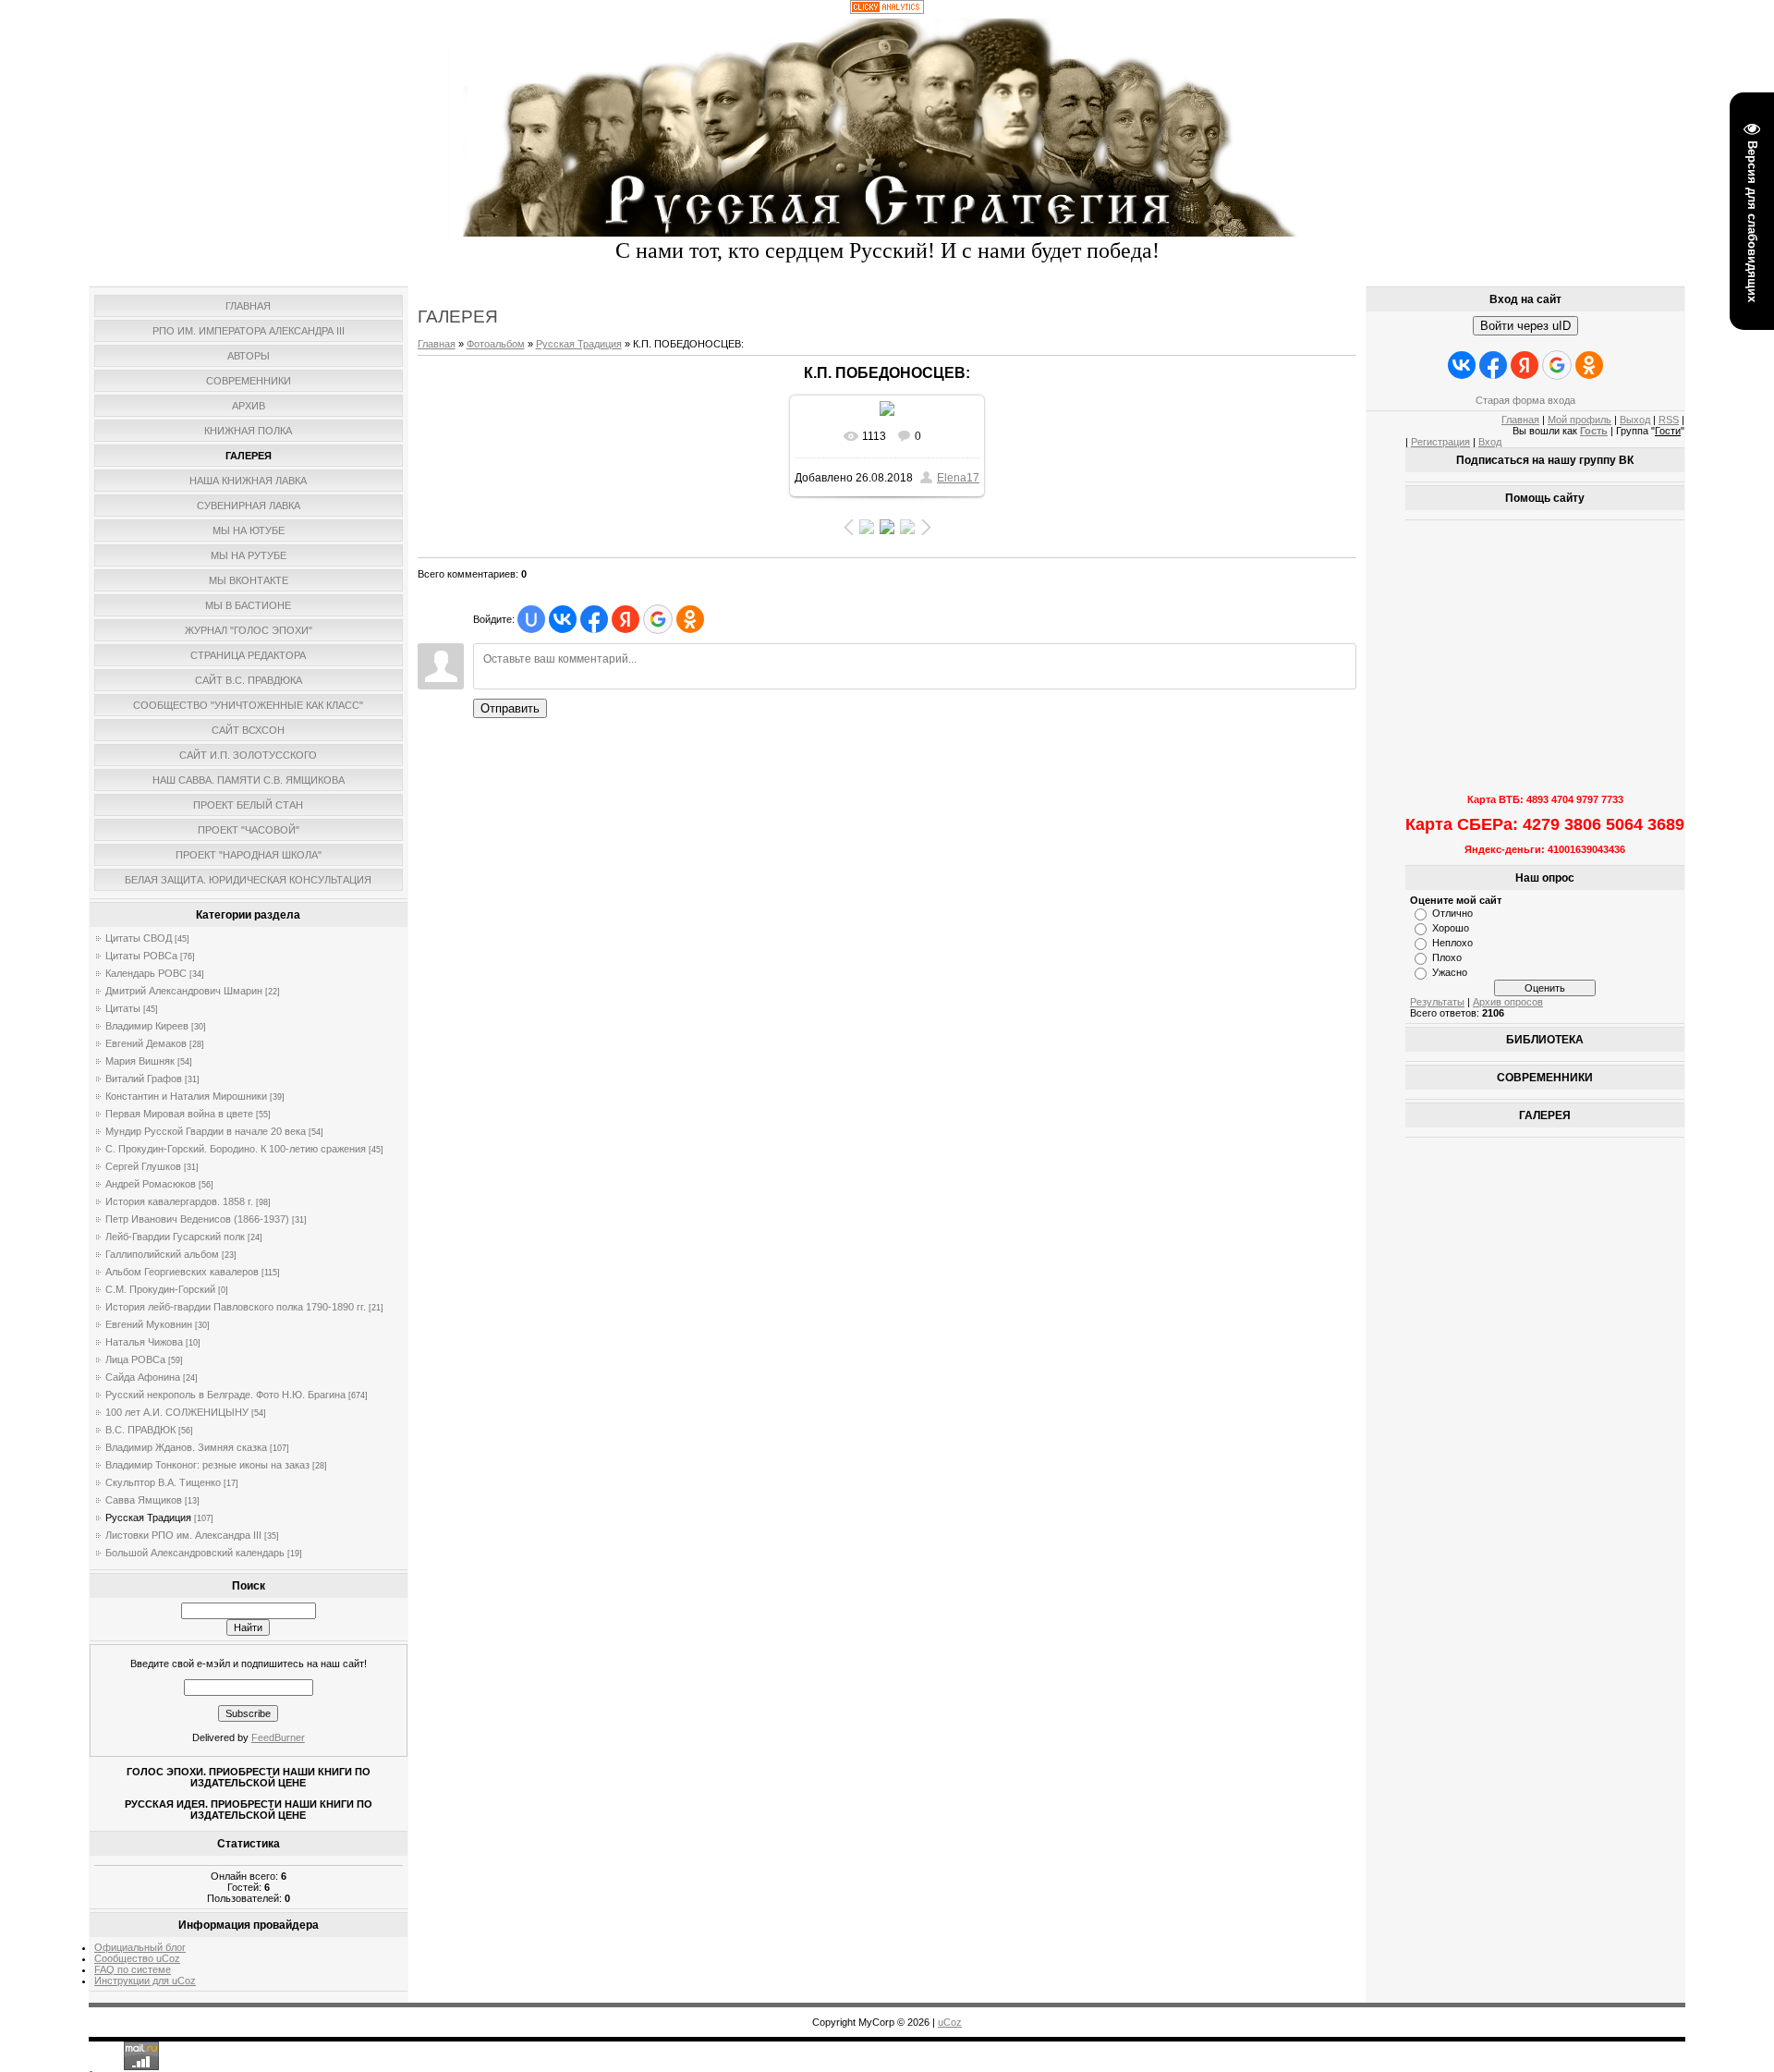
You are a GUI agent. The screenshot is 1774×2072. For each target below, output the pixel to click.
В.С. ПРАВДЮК (140, 1430)
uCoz (950, 2022)
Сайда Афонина (143, 1377)
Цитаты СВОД (139, 938)
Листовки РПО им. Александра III (183, 1535)
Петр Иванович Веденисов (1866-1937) (197, 1219)
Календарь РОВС (146, 973)
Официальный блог (140, 1947)
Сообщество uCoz (137, 1958)
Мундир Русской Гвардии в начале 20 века (206, 1131)
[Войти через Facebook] (594, 619)
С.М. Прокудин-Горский (160, 1289)
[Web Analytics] (887, 10)
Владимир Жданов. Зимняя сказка (186, 1447)
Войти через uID (1525, 326)
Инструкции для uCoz (145, 1981)
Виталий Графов (144, 1079)
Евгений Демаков (146, 1043)
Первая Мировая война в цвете (179, 1114)
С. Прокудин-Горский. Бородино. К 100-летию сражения (236, 1149)
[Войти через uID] (531, 619)
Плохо (1447, 957)
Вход (1490, 442)
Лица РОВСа (135, 1359)
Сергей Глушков (143, 1166)
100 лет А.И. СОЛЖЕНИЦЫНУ (177, 1412)
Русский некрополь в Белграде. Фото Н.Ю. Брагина (225, 1395)
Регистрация (1440, 442)
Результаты (1437, 1002)
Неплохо (1452, 943)
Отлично (1452, 913)
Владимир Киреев (147, 1026)
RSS (1669, 420)
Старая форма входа (1525, 400)
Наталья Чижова (144, 1342)
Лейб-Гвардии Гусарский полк (175, 1237)
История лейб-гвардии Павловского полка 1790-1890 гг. (236, 1307)
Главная (437, 344)
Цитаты (123, 1008)
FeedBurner (278, 1737)
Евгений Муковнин (149, 1324)
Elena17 (958, 478)
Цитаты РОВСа (141, 956)
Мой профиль (1580, 420)
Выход (1635, 420)
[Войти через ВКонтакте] (563, 619)
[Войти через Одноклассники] (690, 619)
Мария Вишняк (140, 1061)
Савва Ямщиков (144, 1500)
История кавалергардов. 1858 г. (179, 1201)
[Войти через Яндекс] (626, 619)
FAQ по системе (133, 1969)
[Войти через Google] (658, 619)
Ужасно (1450, 972)
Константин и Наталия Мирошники (186, 1096)
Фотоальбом (496, 344)
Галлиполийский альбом (162, 1254)
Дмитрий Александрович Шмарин (184, 991)
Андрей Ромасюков (151, 1184)
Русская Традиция (148, 1517)
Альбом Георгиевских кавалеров (182, 1272)
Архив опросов (1508, 1002)
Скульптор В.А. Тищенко (163, 1482)
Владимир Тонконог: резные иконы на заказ (207, 1465)
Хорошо (1451, 928)
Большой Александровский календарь (195, 1553)
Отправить (510, 708)
